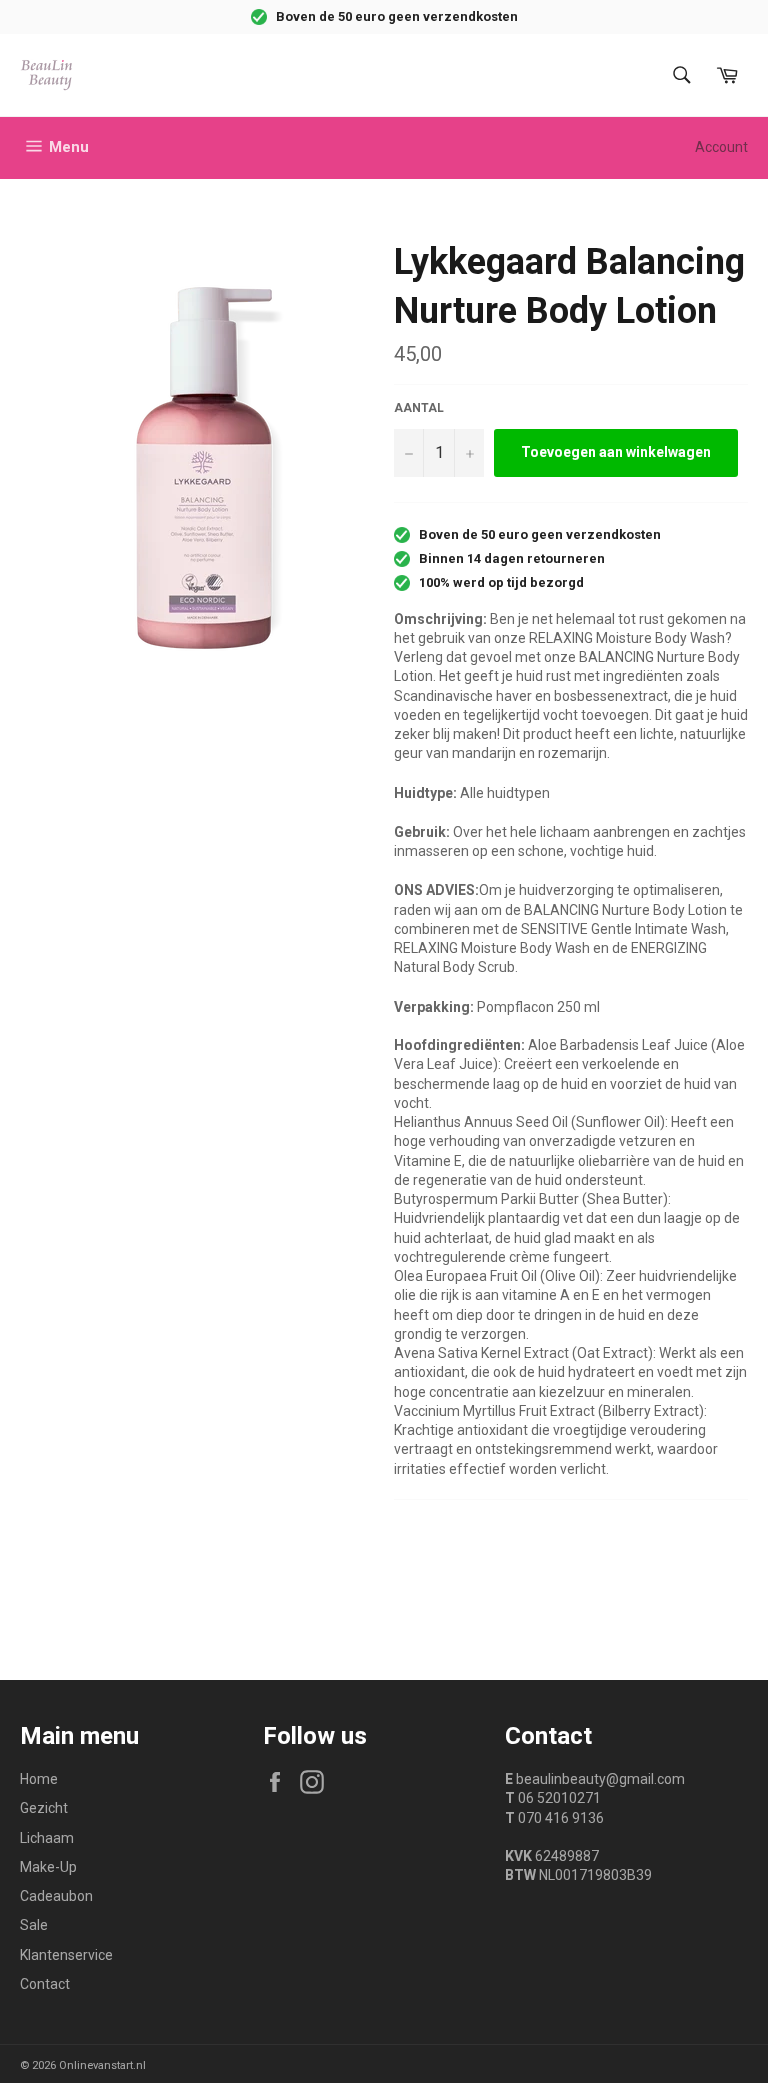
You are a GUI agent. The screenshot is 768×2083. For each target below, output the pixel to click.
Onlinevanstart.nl (102, 2065)
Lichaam (47, 1838)
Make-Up (48, 1867)
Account (721, 147)
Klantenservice (66, 1955)
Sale (34, 1925)
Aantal (419, 408)
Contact (45, 1984)
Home (39, 1779)
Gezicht (44, 1808)
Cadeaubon (56, 1896)
